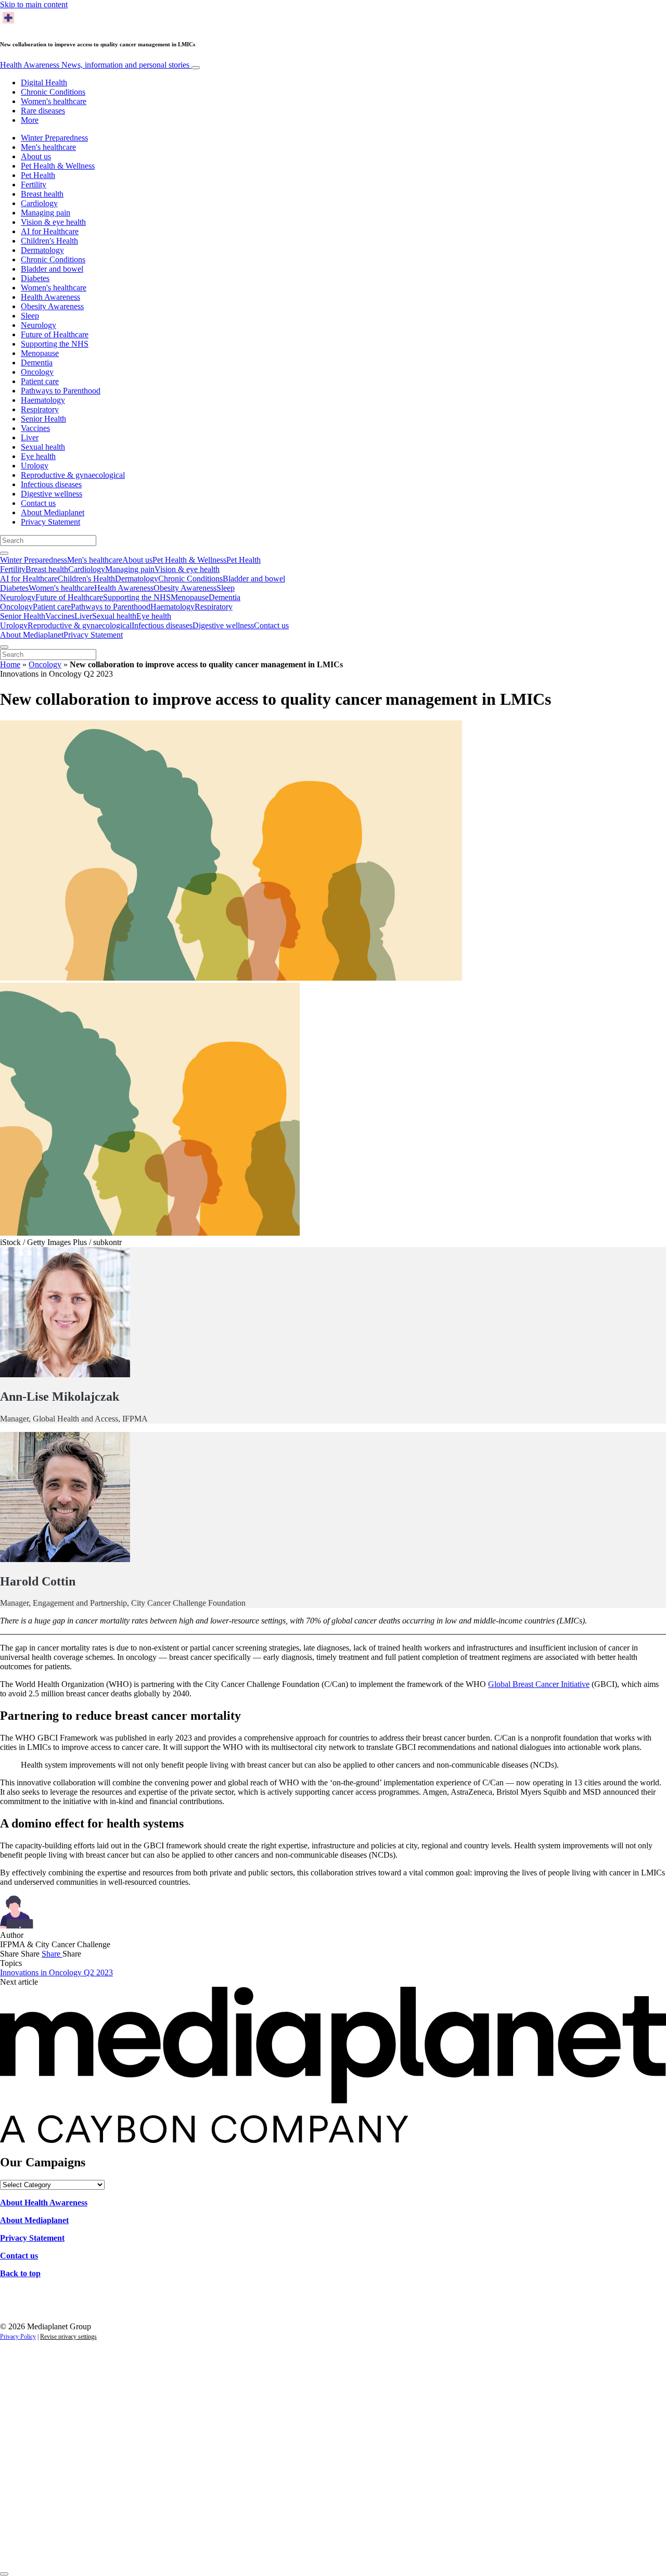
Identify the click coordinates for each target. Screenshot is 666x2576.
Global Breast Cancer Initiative (539, 1684)
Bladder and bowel (52, 269)
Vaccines (35, 428)
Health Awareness (95, 65)
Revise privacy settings (68, 2337)
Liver (30, 437)
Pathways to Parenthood (61, 391)
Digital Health (44, 83)
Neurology (39, 325)
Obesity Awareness (52, 306)
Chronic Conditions (53, 92)
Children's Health (49, 241)
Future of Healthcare (55, 334)
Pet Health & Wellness (58, 166)
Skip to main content (34, 4)
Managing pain (46, 213)
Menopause (40, 353)
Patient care (40, 381)
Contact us (38, 503)
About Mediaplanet (53, 512)
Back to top (20, 2273)
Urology (35, 466)
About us (36, 156)
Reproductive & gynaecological (73, 475)
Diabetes (35, 278)
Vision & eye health (53, 222)
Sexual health (43, 447)
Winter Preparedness (54, 138)
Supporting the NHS (55, 344)
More (30, 120)
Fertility (34, 185)
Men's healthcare (48, 147)
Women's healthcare (54, 101)
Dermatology (42, 250)
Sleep (30, 316)
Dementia (37, 363)
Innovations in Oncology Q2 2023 (56, 1972)
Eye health (38, 456)
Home (10, 664)
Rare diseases (43, 111)
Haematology (43, 400)
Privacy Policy (18, 2337)
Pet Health (38, 175)
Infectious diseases (51, 484)
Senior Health (43, 419)
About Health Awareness (44, 2203)
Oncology (37, 372)
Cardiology (39, 203)
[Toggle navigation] (196, 68)
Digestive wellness (52, 494)
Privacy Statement (50, 522)
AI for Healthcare (50, 231)
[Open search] (4, 553)
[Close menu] (4, 647)
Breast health (42, 194)
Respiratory (40, 409)
